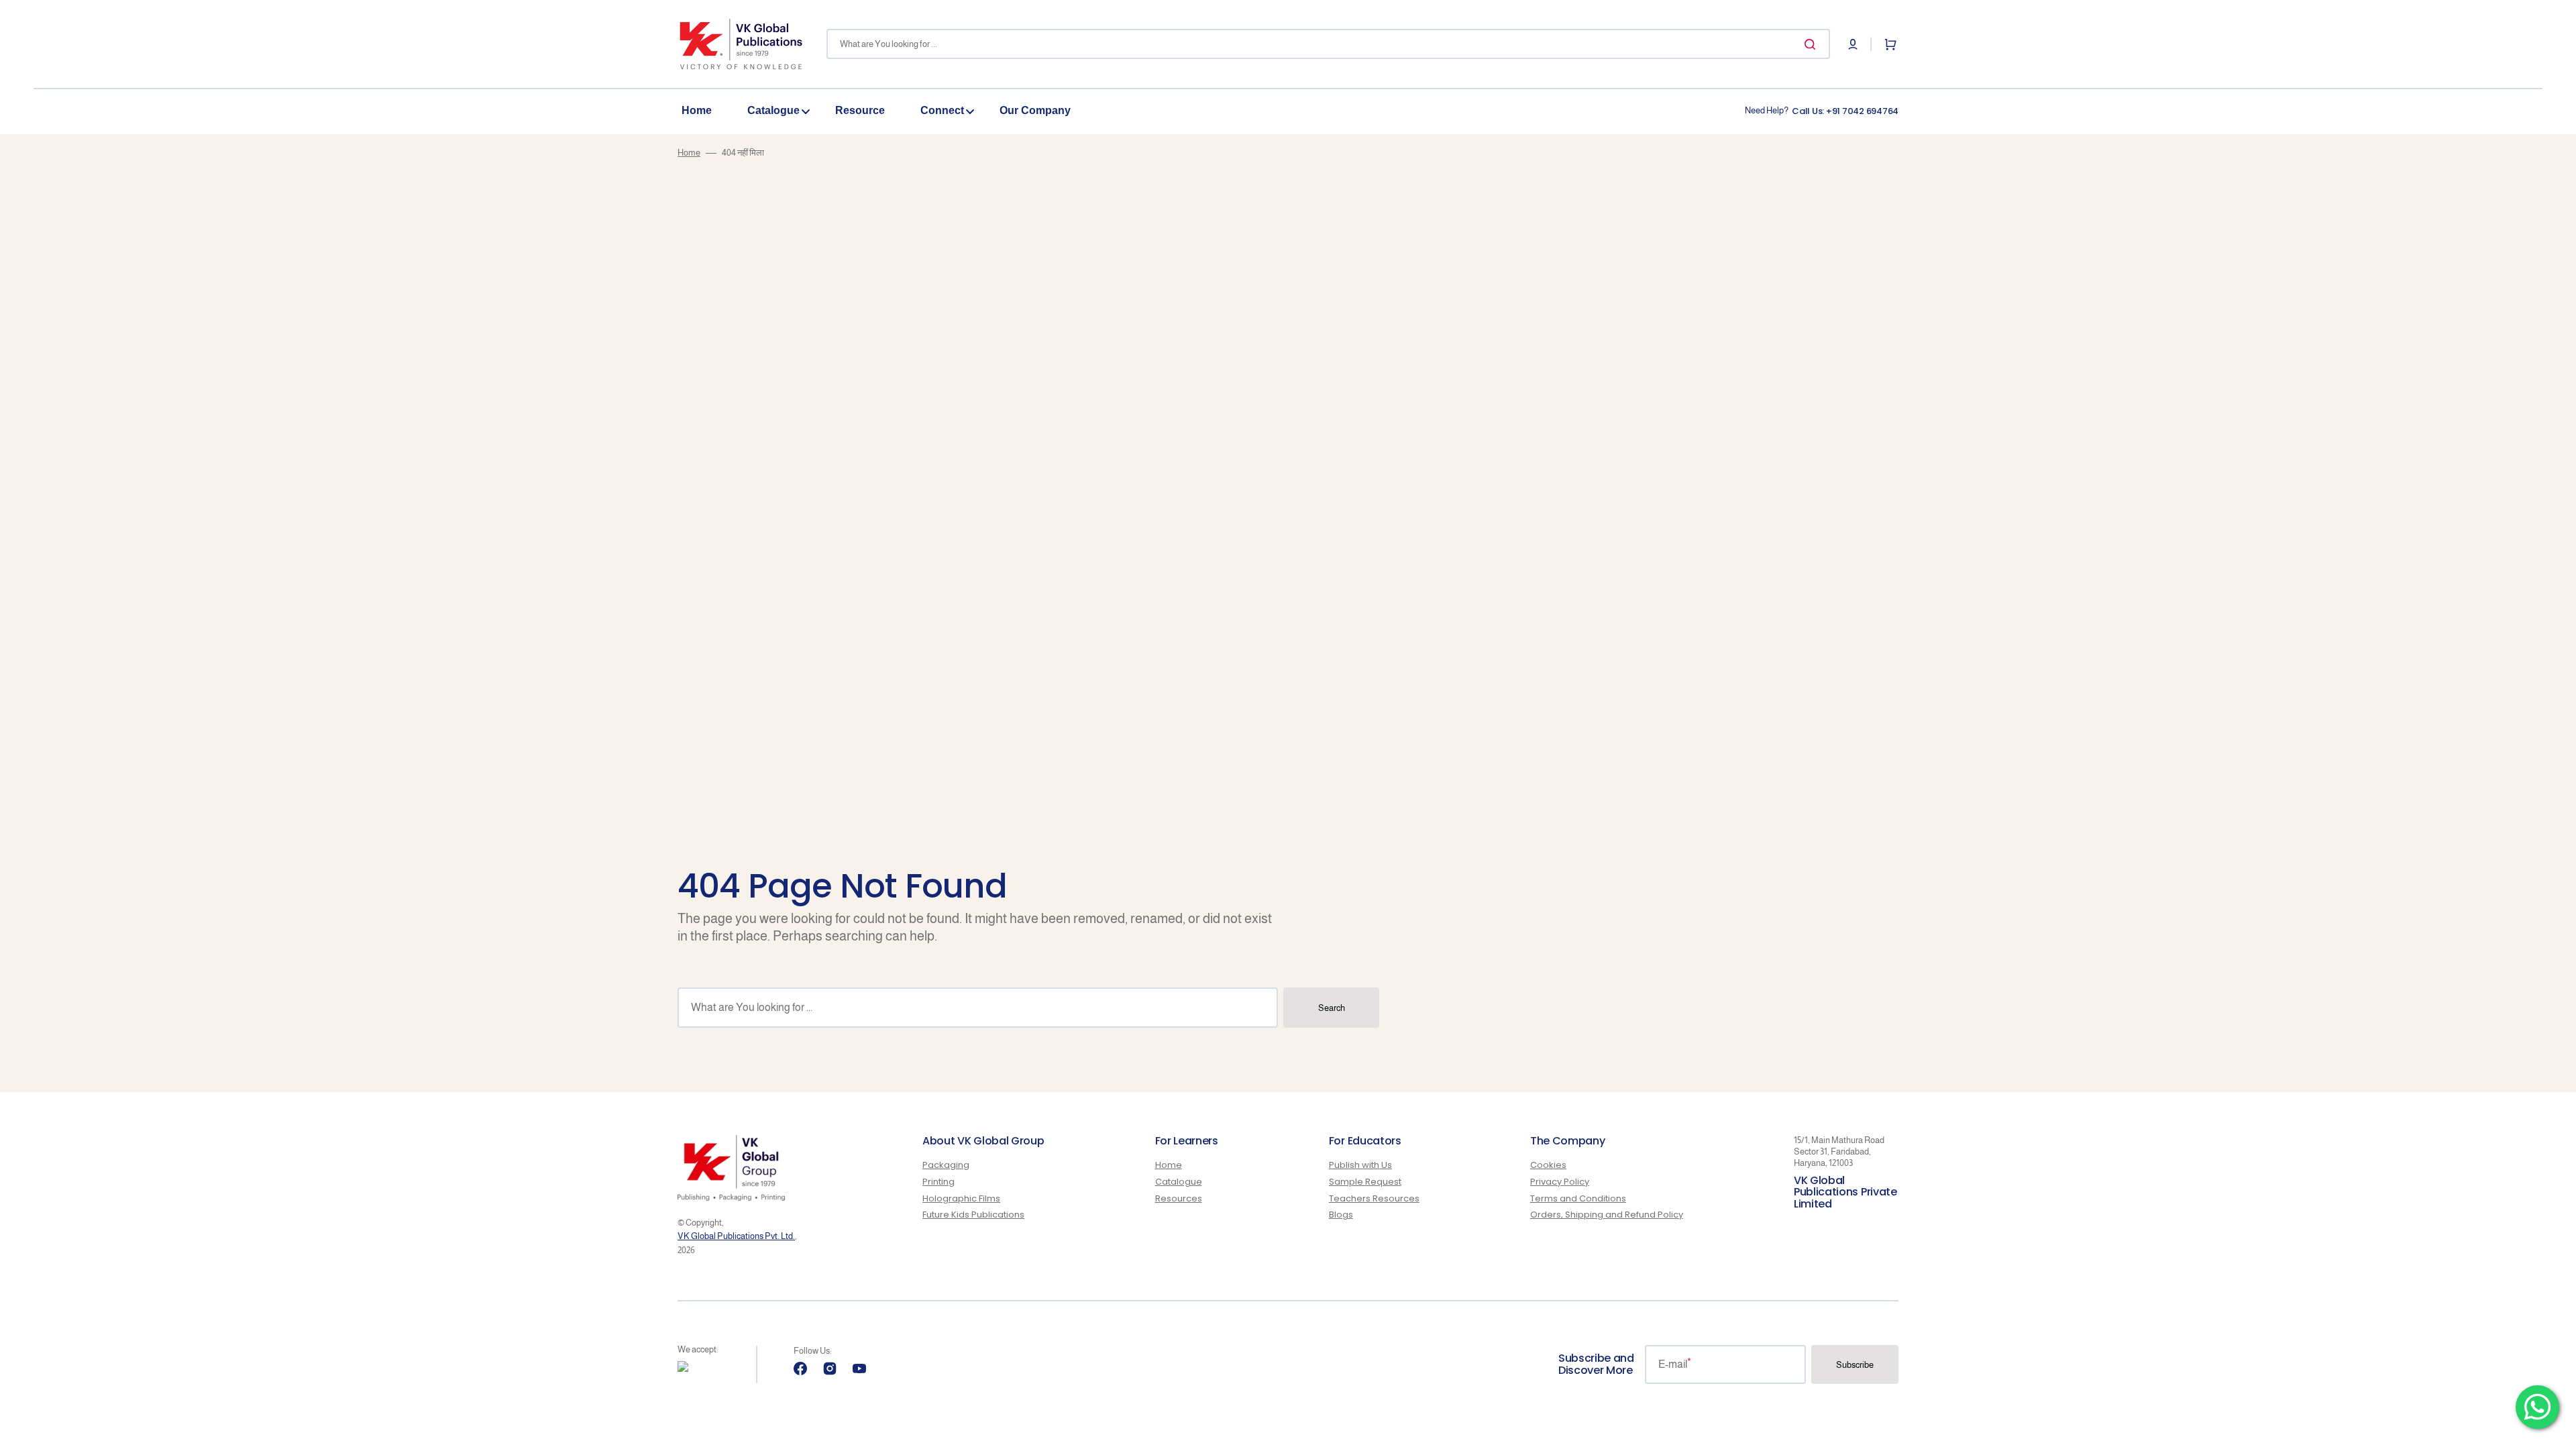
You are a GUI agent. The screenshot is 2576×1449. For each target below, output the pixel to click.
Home (689, 153)
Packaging (946, 1166)
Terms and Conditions (1578, 1198)
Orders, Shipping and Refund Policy (1607, 1215)
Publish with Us (1360, 1166)
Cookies (1548, 1166)
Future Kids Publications (973, 1215)
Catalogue (1179, 1182)
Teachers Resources (1374, 1198)
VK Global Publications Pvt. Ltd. (736, 1236)
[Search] (1813, 44)
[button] (1853, 44)
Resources (1179, 1198)
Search (1332, 1008)
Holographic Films (961, 1198)
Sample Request (1365, 1182)
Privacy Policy (1560, 1182)
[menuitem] (704, 111)
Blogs (1341, 1215)
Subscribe (1855, 1365)
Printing (938, 1182)
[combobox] (1328, 44)
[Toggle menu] (806, 111)
